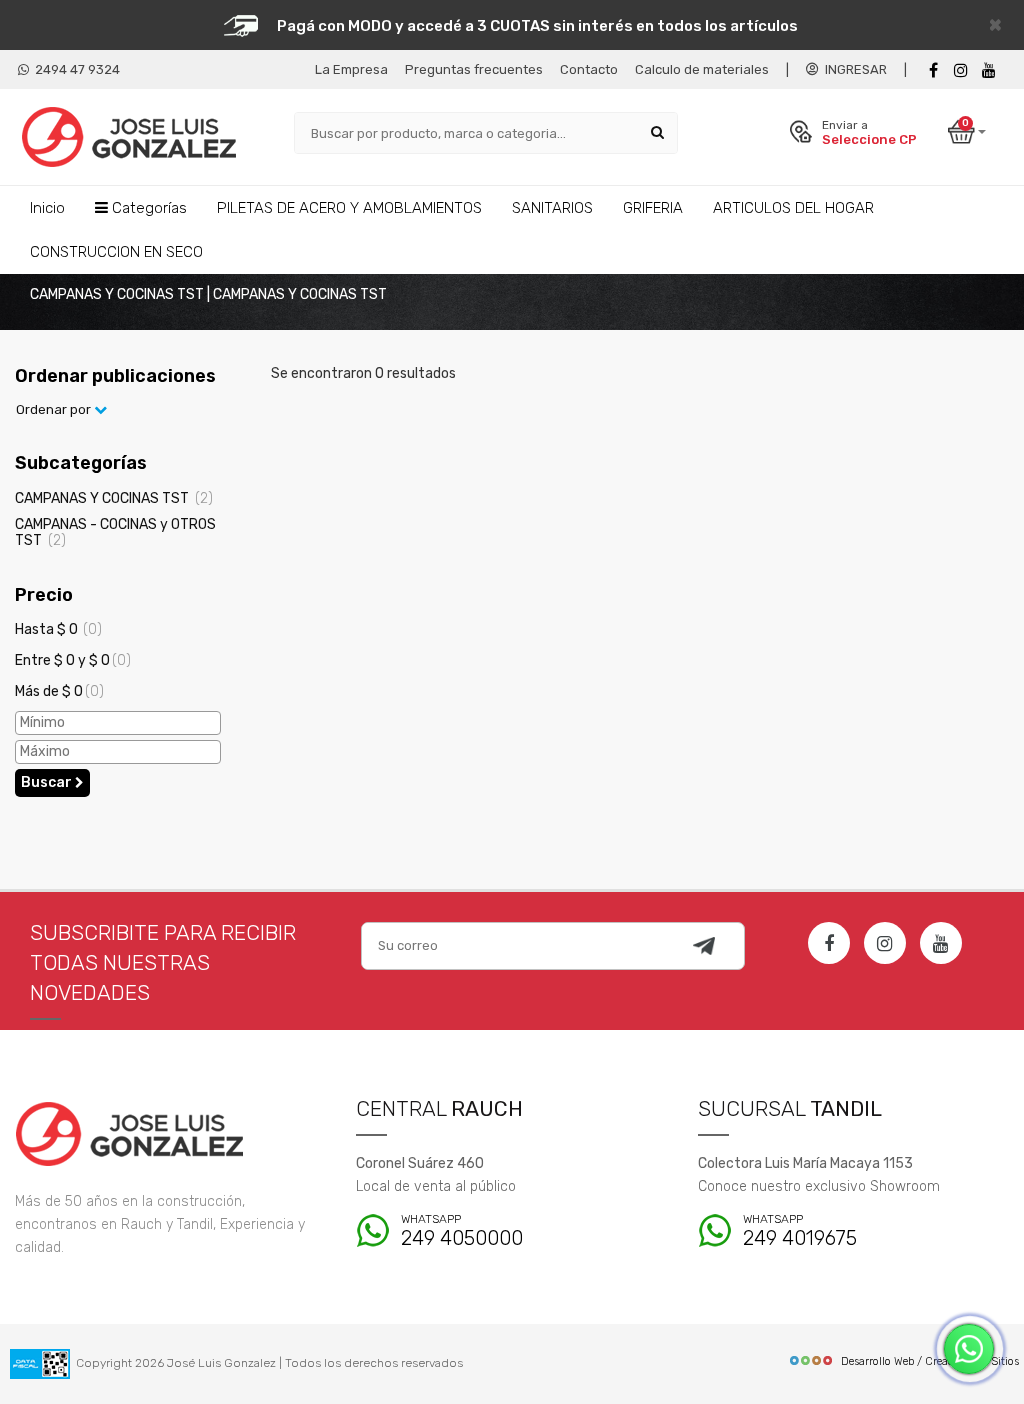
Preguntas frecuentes (474, 69)
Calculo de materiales (702, 69)
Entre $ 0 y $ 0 (73, 660)
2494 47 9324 (74, 69)
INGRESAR (853, 69)
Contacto (589, 69)
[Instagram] (885, 943)
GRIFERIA (653, 208)
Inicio (47, 208)
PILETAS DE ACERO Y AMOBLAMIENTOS (349, 208)
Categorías (147, 208)
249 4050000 (462, 1231)
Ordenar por (55, 409)
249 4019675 (800, 1231)
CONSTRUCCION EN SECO (116, 252)
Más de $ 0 (59, 691)
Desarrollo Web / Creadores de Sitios (930, 1361)
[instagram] (961, 70)
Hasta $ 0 (58, 629)
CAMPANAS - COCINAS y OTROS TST (115, 532)
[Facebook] (933, 70)
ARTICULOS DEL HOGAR (793, 208)
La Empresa (351, 69)
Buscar (48, 782)
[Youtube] (989, 70)
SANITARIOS (552, 208)
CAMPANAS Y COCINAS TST (114, 498)
